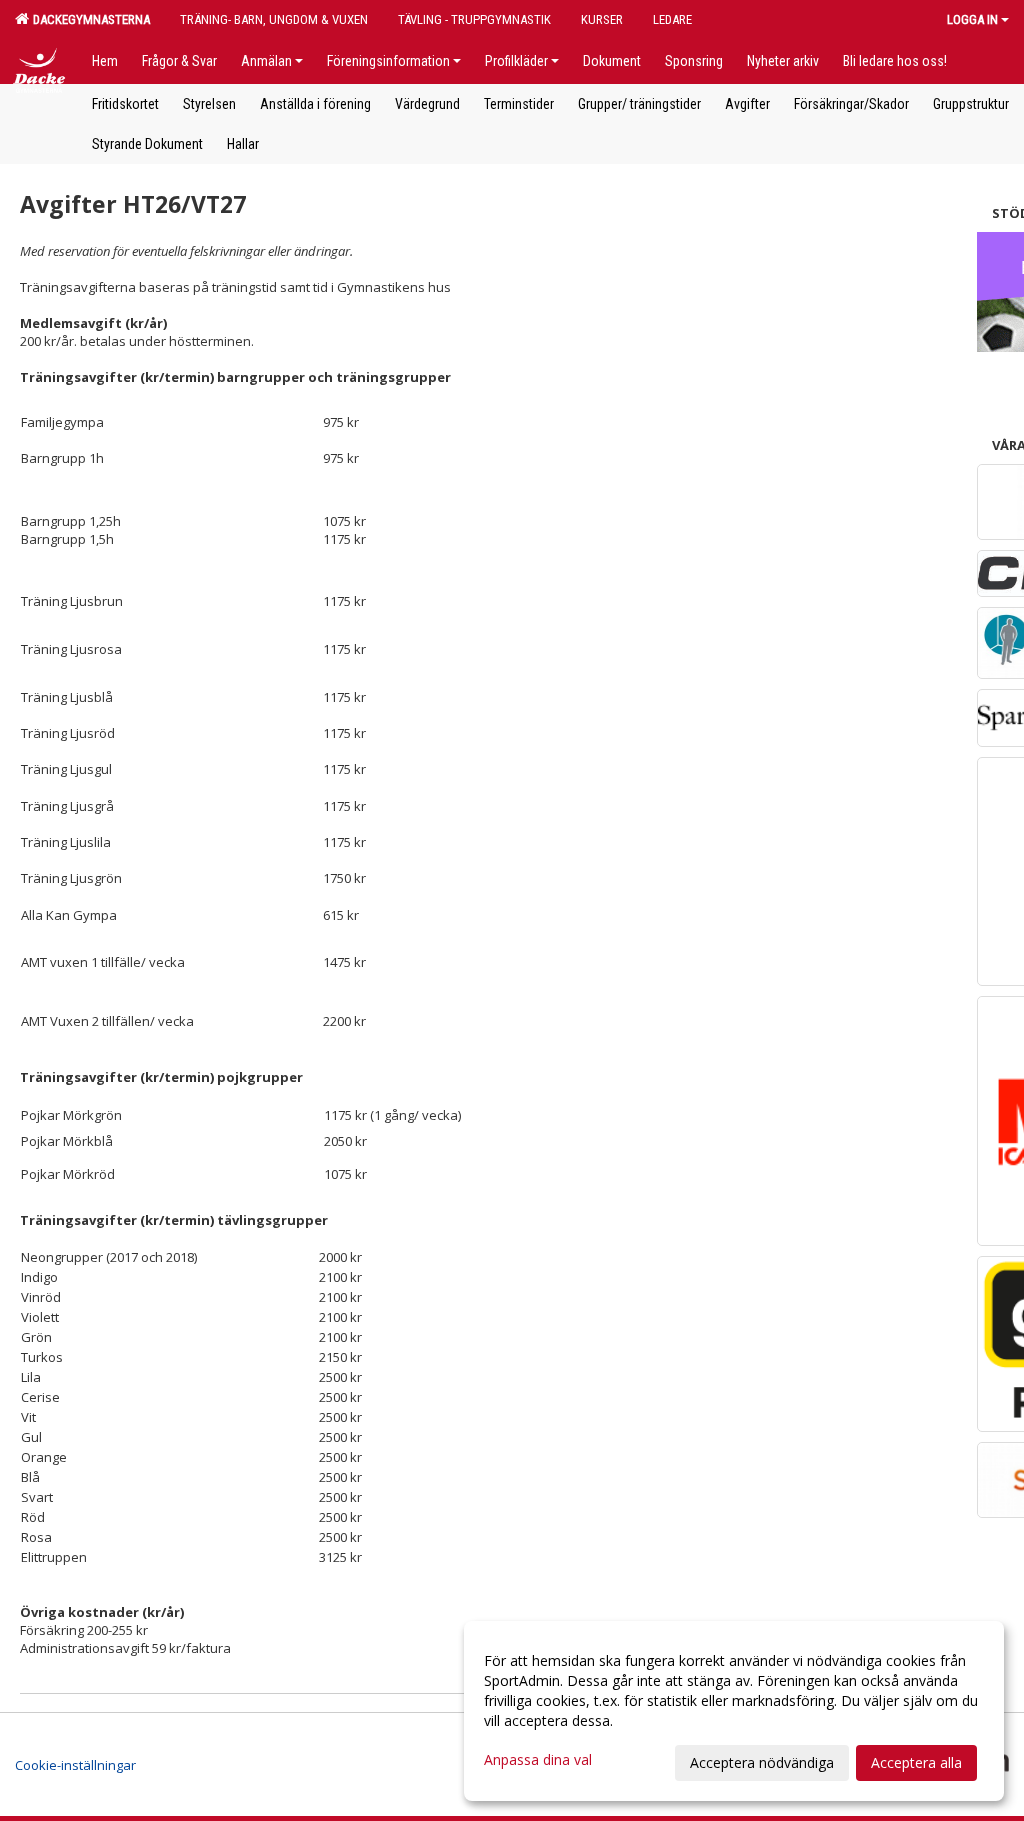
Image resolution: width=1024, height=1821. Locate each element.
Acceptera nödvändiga (762, 1762)
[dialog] (734, 1711)
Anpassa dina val (538, 1760)
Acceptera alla (916, 1762)
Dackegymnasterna (88, 19)
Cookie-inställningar (75, 1765)
